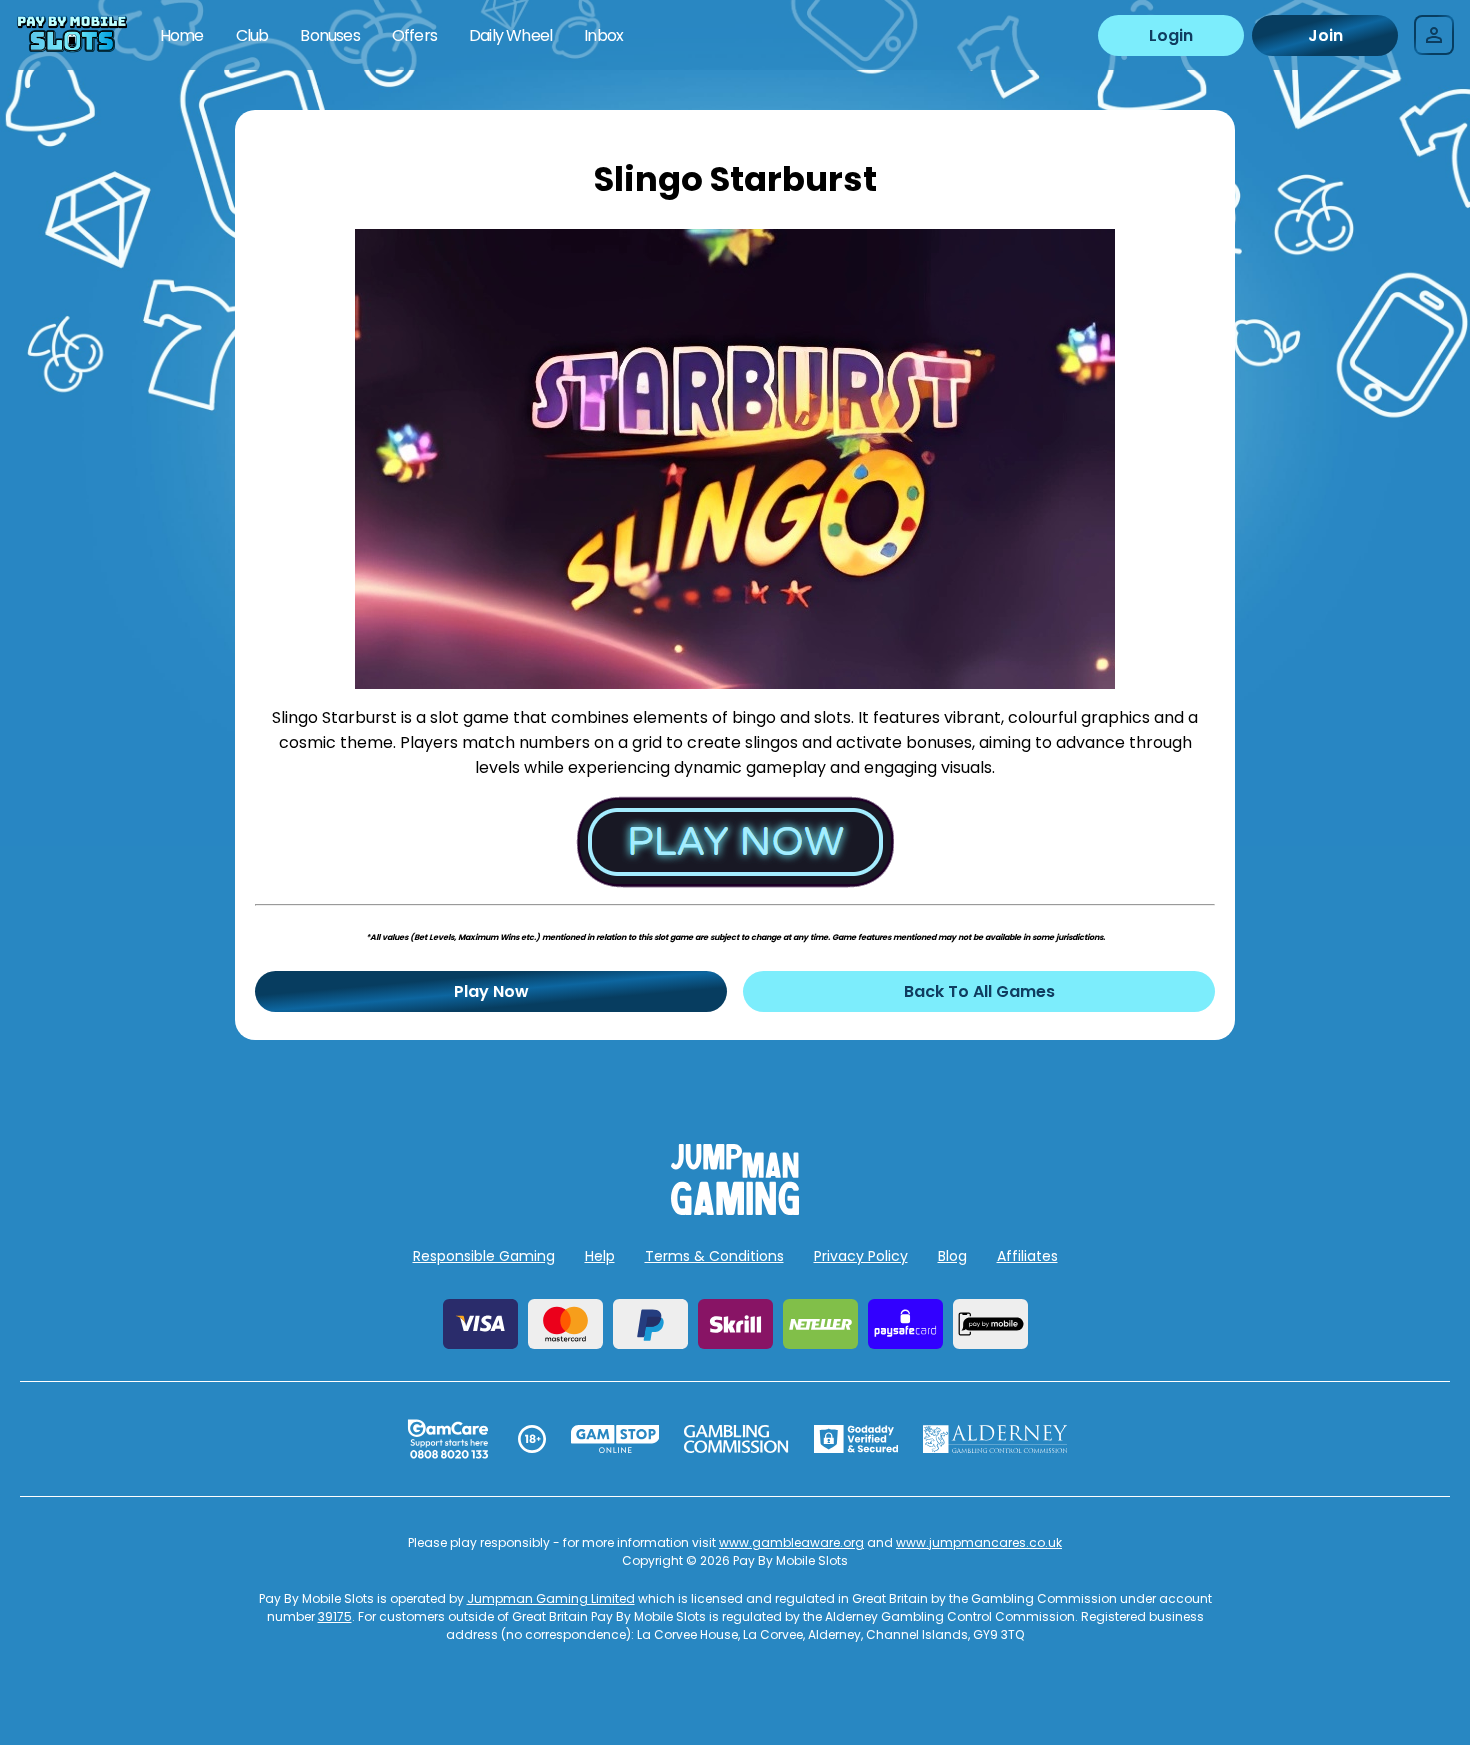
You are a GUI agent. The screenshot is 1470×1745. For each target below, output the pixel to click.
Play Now (491, 991)
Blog (952, 1256)
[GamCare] (448, 1439)
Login (1171, 35)
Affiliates (1027, 1256)
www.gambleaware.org (791, 1542)
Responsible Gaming (484, 1256)
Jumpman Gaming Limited (551, 1598)
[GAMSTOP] (615, 1439)
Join (1325, 35)
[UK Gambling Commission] (736, 1439)
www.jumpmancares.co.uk (979, 1542)
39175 (335, 1616)
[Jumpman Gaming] (735, 1209)
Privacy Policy (861, 1256)
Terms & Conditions (714, 1256)
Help (600, 1256)
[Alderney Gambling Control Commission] (995, 1439)
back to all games (979, 991)
